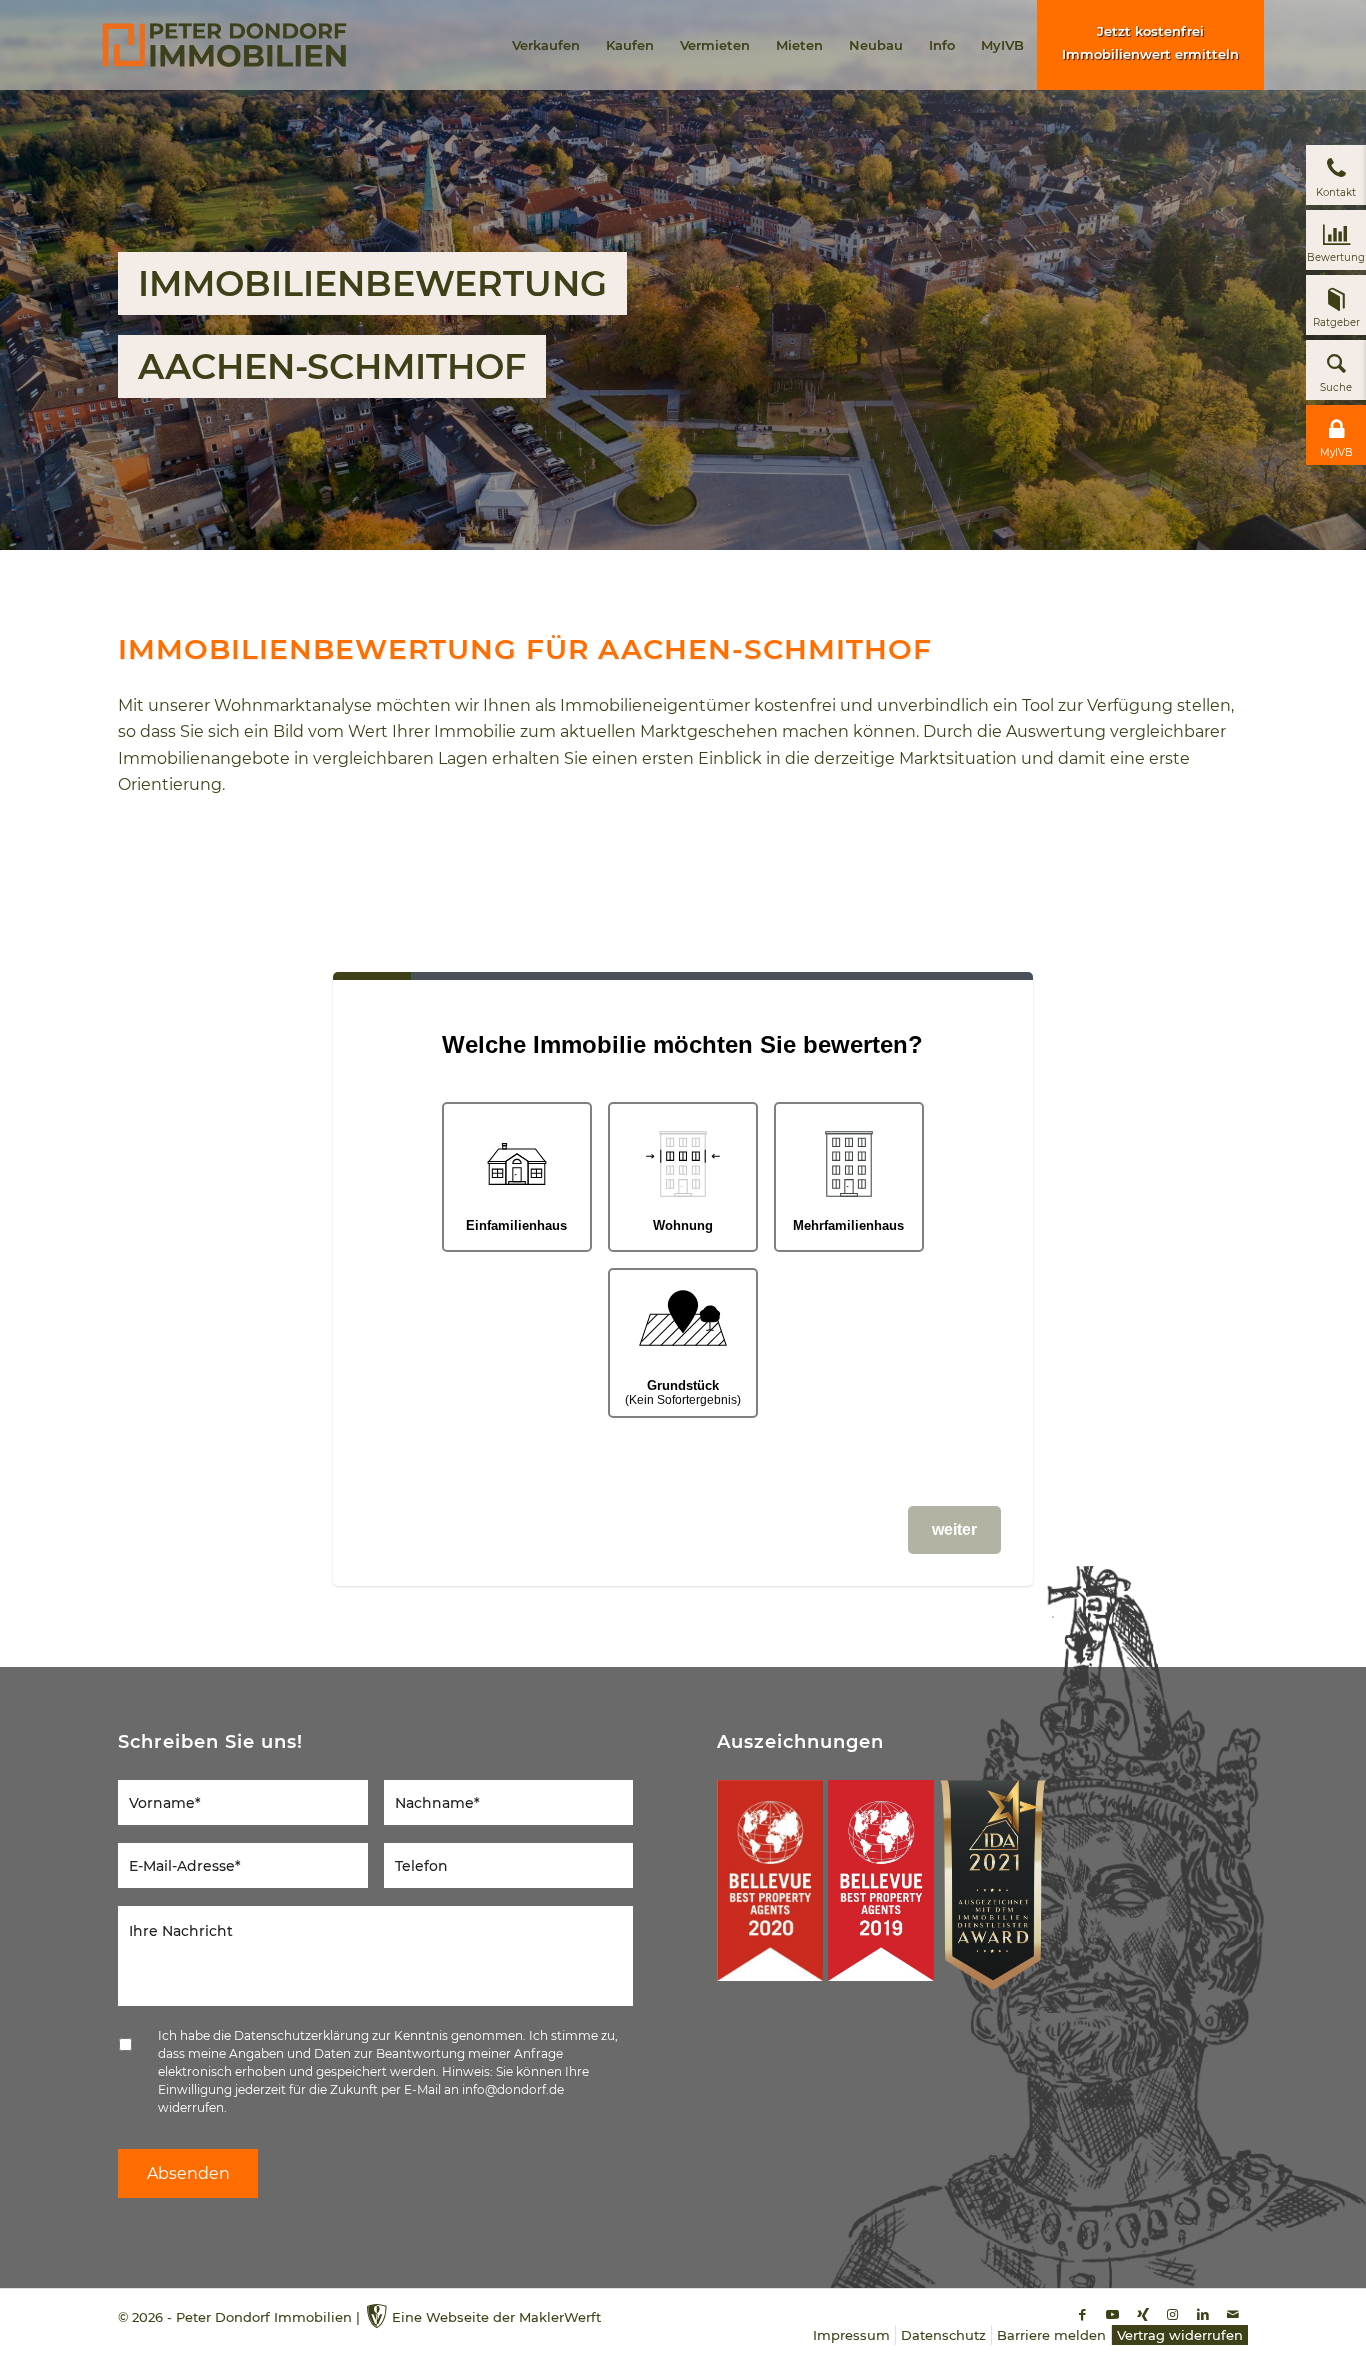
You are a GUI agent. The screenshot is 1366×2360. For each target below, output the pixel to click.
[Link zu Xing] (1143, 2314)
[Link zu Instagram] (1173, 2314)
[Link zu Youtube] (1113, 2314)
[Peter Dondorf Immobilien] (224, 45)
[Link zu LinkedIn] (1203, 2314)
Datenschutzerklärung (301, 2035)
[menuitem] (546, 45)
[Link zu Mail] (1233, 2314)
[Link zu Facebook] (1083, 2314)
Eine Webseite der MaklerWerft (496, 2317)
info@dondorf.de (513, 2089)
